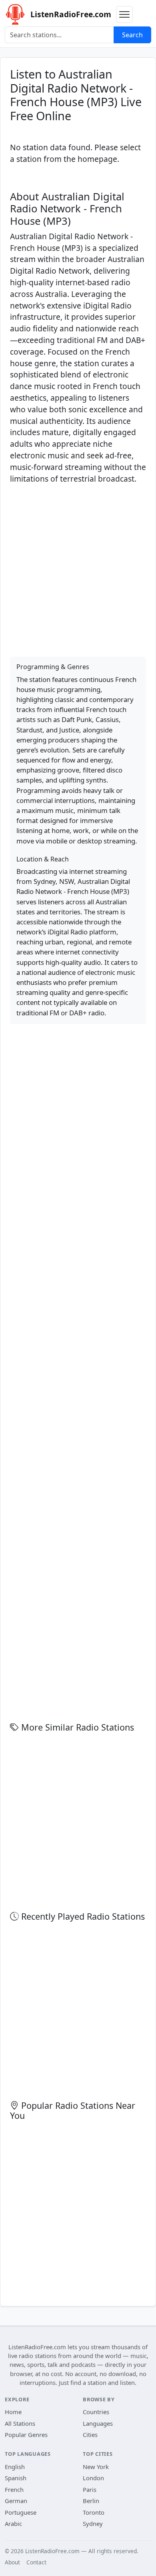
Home (13, 2412)
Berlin (91, 2501)
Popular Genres (26, 2435)
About (12, 2562)
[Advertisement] (78, 569)
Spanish (16, 2478)
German (16, 2501)
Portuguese (21, 2512)
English (15, 2467)
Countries (96, 2412)
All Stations (20, 2423)
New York (96, 2467)
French (14, 2489)
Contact (36, 2562)
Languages (98, 2423)
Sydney (93, 2524)
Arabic (13, 2524)
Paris (90, 2489)
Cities (90, 2435)
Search (132, 35)
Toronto (94, 2512)
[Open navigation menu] (124, 14)
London (93, 2478)
